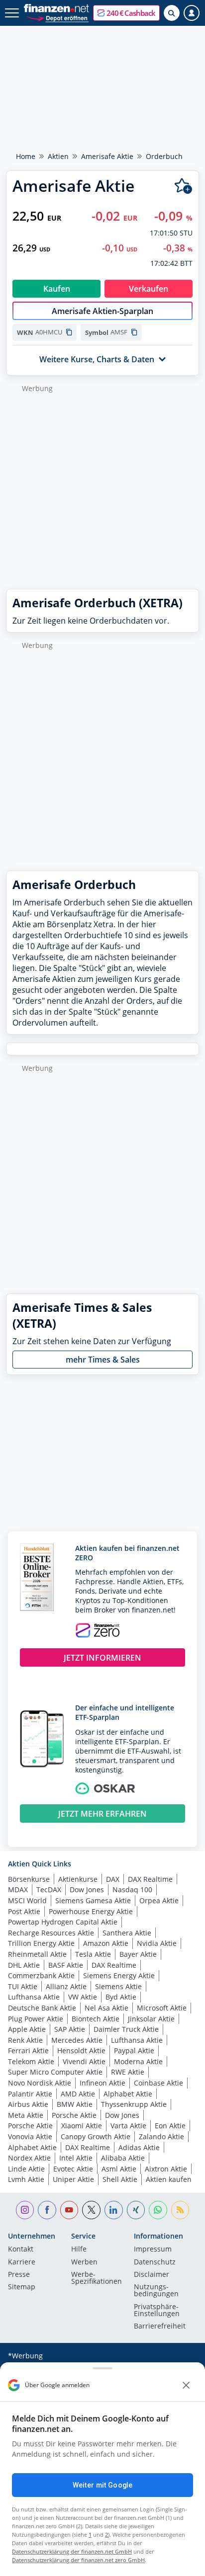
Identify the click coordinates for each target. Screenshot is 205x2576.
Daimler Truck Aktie (126, 2029)
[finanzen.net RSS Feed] (180, 2210)
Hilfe (79, 2250)
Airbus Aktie (28, 2104)
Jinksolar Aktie (151, 2019)
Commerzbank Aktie (41, 1975)
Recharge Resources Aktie (51, 1933)
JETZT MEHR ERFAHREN (102, 1814)
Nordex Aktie (29, 2158)
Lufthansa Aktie (34, 1997)
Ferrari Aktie (28, 2051)
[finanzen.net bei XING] (136, 2210)
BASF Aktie (66, 1965)
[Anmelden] (192, 13)
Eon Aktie (170, 2126)
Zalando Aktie (161, 2136)
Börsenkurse (29, 1879)
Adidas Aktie (139, 2147)
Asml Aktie (119, 2169)
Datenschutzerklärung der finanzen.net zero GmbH (78, 2560)
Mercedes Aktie (77, 2040)
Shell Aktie (120, 2179)
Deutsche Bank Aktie (42, 2008)
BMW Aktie (75, 2104)
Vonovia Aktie (30, 2136)
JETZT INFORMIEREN (102, 1658)
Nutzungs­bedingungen (156, 2291)
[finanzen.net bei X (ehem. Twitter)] (91, 2210)
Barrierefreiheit (160, 2327)
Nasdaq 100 (132, 1890)
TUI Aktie (23, 1986)
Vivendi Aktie (84, 2061)
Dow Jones (87, 1890)
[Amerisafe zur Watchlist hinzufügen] (183, 186)
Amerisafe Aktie (107, 156)
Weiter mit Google (102, 2485)
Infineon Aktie (102, 2083)
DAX (113, 1879)
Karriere (22, 2262)
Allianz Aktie (66, 1986)
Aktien (58, 156)
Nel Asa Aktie (106, 2008)
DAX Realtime (150, 1879)
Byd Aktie (121, 1997)
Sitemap (22, 2287)
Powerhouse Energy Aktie (91, 1911)
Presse (19, 2275)
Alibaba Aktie (123, 2158)
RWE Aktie (128, 2072)
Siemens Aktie (118, 1986)
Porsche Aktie (74, 2115)
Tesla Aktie (93, 1954)
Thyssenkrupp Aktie (134, 2104)
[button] (126, 13)
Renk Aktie (25, 2040)
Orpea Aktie (159, 1900)
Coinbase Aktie (158, 2083)
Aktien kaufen (169, 2179)
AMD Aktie (78, 2094)
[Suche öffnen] (172, 13)
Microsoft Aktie (162, 2008)
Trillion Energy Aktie (41, 1943)
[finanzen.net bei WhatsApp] (158, 2210)
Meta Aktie (26, 2115)
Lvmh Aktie (26, 2179)
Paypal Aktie (134, 2051)
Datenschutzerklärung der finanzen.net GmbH (72, 2551)
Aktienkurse (78, 1879)
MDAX (18, 1890)
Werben (84, 2262)
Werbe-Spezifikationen (97, 2278)
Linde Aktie (26, 2169)
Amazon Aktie (106, 1943)
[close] (186, 2385)
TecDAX (49, 1890)
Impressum (153, 2250)
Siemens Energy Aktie (119, 1975)
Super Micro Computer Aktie (55, 2072)
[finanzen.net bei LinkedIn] (114, 2210)
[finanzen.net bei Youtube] (69, 2210)
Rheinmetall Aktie (37, 1954)
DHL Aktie (24, 1965)
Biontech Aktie (96, 2019)
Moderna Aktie (138, 2061)
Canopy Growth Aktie (96, 2136)
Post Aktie (24, 1911)
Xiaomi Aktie (82, 2126)
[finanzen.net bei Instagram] (25, 2210)
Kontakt (21, 2250)
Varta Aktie (128, 2126)
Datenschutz (155, 2262)
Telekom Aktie (31, 2061)
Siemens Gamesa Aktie (93, 1900)
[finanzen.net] (56, 8)
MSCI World (27, 1900)
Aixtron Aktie (166, 2169)
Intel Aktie (76, 2158)
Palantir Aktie (30, 2094)
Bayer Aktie (138, 1954)
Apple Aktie (27, 2029)
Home (26, 156)
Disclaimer (152, 2275)
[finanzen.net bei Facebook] (47, 2210)
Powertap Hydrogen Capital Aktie (63, 1922)
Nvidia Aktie (157, 1943)
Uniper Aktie (73, 2179)
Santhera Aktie (127, 1933)
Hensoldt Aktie (81, 2051)
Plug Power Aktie (36, 2019)
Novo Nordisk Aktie (40, 2083)
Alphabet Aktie (128, 2094)
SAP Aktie (70, 2029)
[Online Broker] (57, 18)
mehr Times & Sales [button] (103, 1360)
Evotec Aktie (73, 2169)
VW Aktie (83, 1997)
